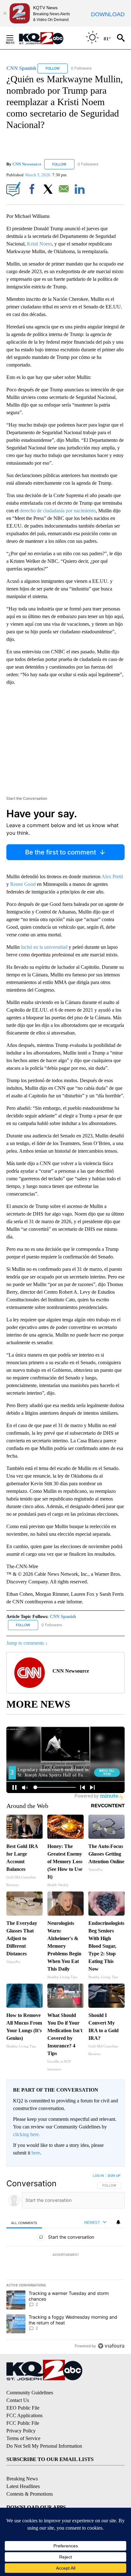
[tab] (24, 2223)
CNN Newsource (27, 164)
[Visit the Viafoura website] (111, 2346)
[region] (65, 2262)
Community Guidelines (30, 2393)
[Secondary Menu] (15, 38)
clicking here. (27, 2134)
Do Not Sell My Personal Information (44, 2446)
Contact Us (18, 2400)
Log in (98, 2175)
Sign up (114, 2175)
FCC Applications (24, 2415)
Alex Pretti (112, 877)
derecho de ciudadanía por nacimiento (58, 511)
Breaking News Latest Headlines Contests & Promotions (30, 2486)
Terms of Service (23, 2438)
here (36, 2153)
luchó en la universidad (44, 947)
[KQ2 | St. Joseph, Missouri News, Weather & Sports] (45, 38)
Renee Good (22, 884)
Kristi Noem (39, 244)
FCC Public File (23, 2423)
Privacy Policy (21, 2431)
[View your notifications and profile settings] (118, 2222)
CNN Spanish (63, 1617)
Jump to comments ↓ (27, 1643)
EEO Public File (23, 2408)
